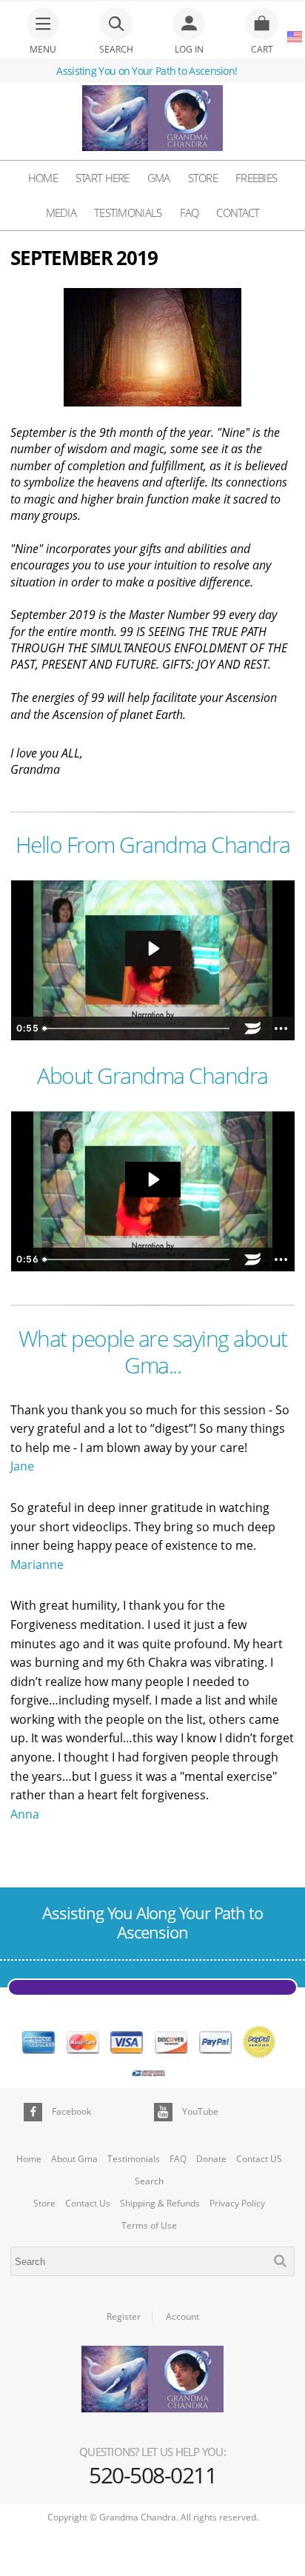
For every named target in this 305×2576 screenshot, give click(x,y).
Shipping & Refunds (160, 2204)
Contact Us (88, 2204)
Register (124, 2317)
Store (203, 178)
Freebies (256, 178)
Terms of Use (149, 2226)
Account (182, 2317)
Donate (211, 2159)
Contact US (259, 2159)
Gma (159, 178)
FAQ (190, 213)
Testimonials (128, 213)
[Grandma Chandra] (152, 120)
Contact (238, 213)
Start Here (103, 178)
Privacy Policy (237, 2204)
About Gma (74, 2159)
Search (149, 2181)
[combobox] (152, 2261)
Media (61, 213)
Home (43, 178)
